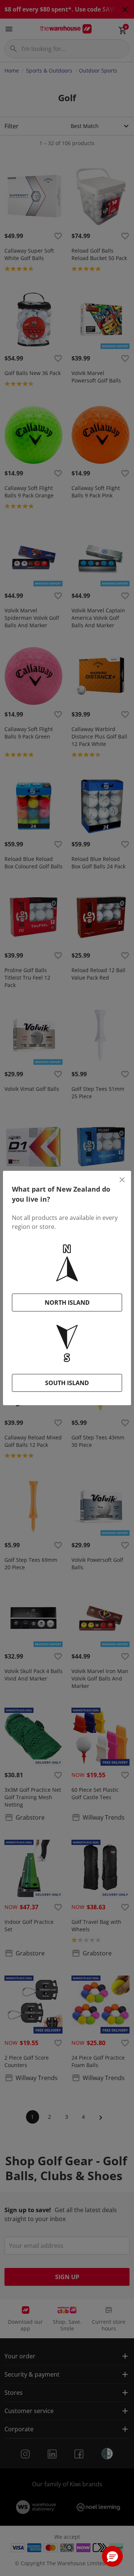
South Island (67, 1383)
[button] (112, 2556)
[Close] (122, 1180)
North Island (67, 1303)
